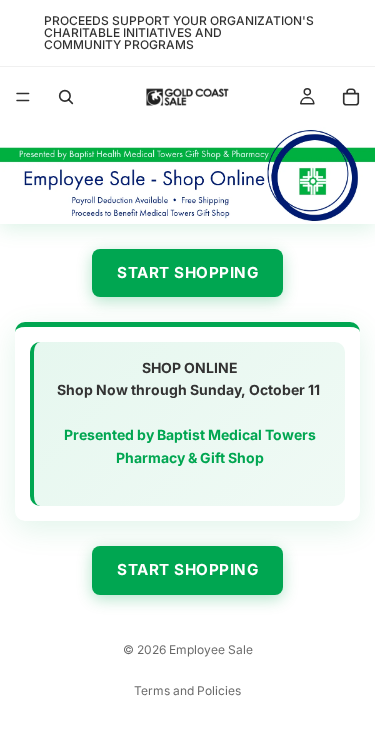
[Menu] (23, 97)
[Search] (66, 97)
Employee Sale (211, 649)
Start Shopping (187, 272)
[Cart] (351, 97)
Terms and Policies (187, 690)
